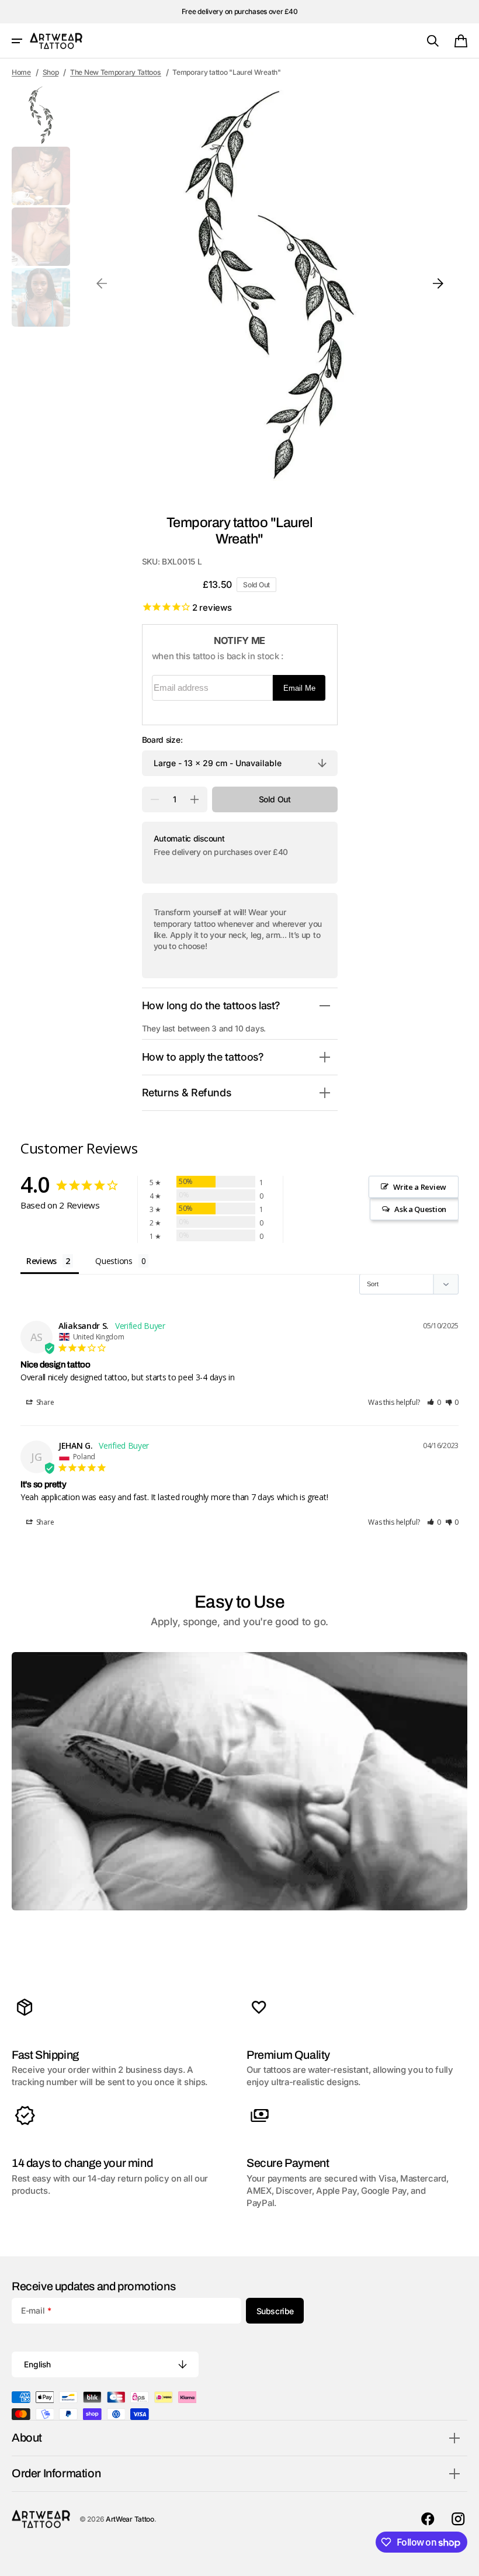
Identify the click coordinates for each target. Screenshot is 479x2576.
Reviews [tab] (41, 1261)
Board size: (162, 740)
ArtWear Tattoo (130, 2519)
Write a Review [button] (420, 1187)
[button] (17, 41)
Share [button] (44, 1402)
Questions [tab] (114, 1261)
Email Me (299, 688)
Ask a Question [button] (420, 1209)
